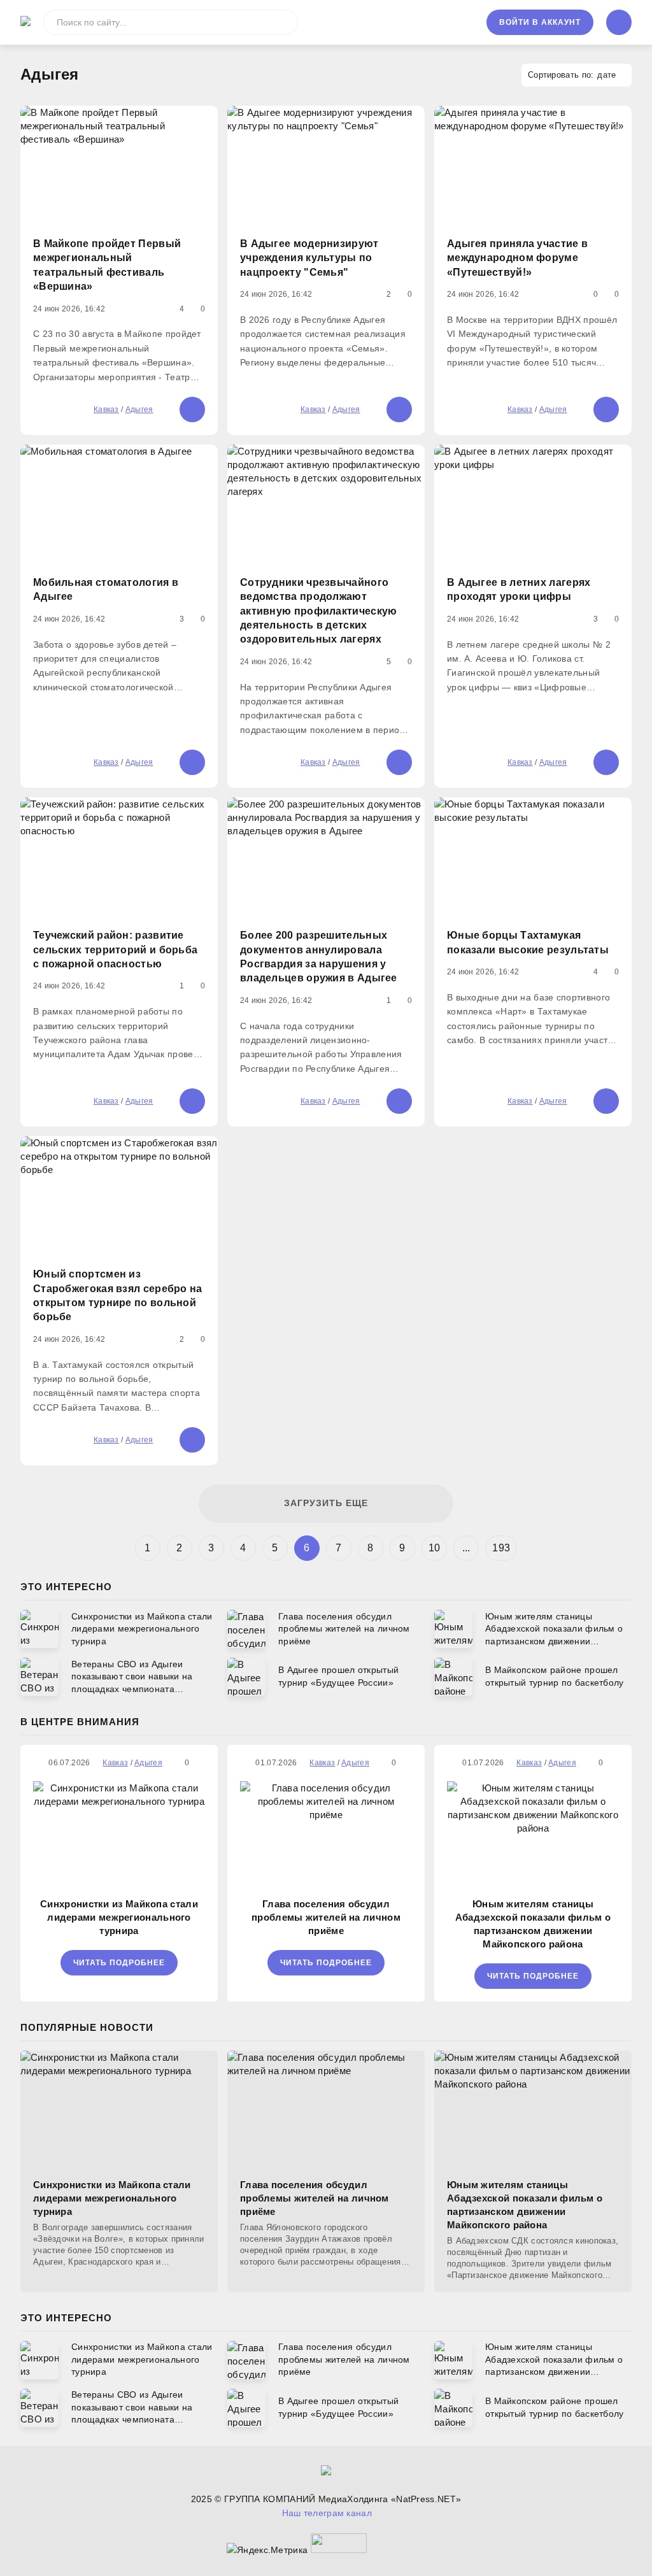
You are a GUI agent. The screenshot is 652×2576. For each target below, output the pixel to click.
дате (606, 75)
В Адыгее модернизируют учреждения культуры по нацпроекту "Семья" (309, 258)
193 (501, 1548)
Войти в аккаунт (540, 22)
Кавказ (106, 409)
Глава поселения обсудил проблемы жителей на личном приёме (326, 1917)
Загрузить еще (326, 1503)
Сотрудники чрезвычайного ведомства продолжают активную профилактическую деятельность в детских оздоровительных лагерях (319, 611)
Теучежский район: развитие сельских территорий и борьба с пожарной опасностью (115, 950)
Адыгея (139, 409)
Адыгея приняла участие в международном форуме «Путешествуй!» (517, 258)
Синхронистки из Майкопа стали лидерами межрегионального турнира (119, 1917)
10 (435, 1548)
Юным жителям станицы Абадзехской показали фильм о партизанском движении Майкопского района (533, 1924)
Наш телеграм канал (327, 2513)
